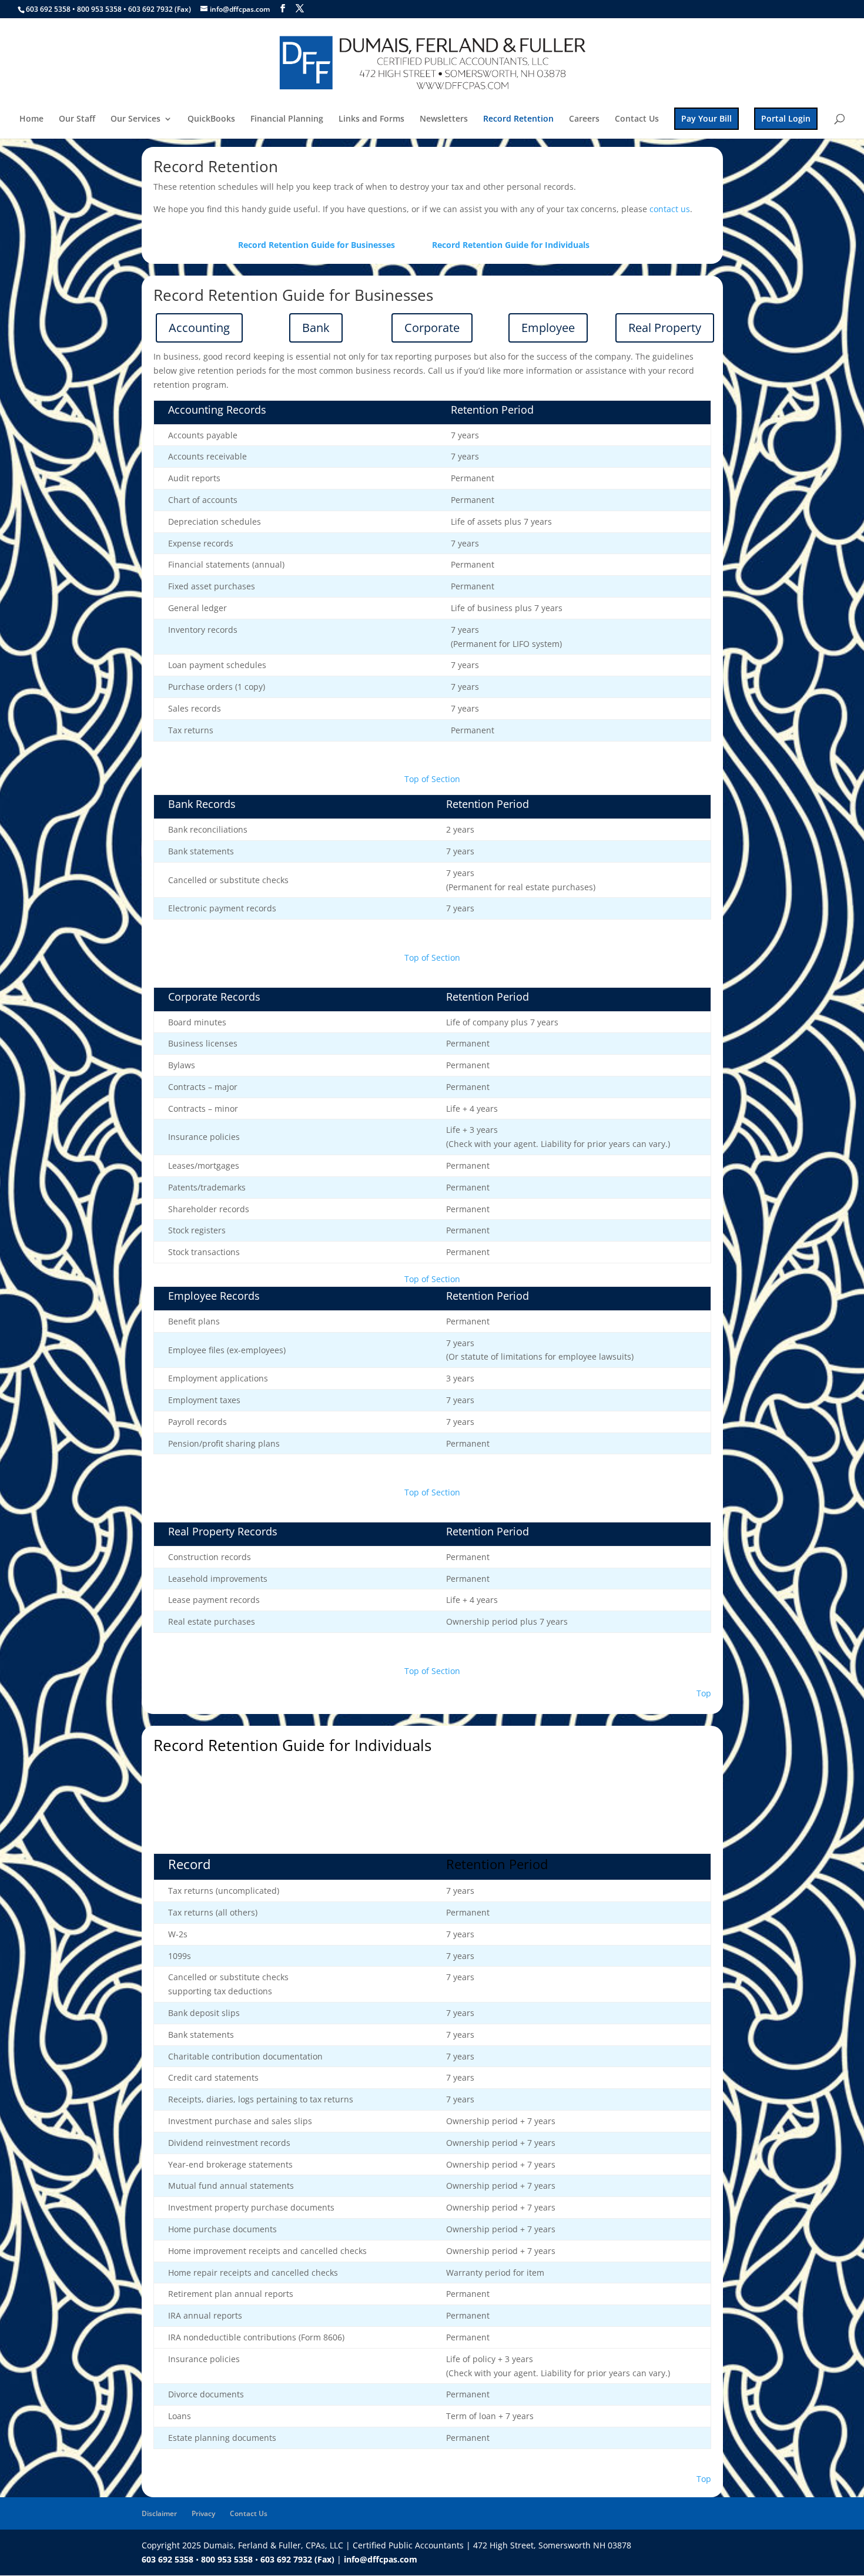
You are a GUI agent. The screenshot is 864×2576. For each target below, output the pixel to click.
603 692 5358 (48, 9)
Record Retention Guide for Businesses (317, 245)
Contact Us (637, 119)
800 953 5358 (100, 9)
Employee (548, 328)
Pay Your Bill (706, 118)
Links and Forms (371, 119)
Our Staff (77, 119)
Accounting (199, 328)
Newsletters (444, 119)
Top (704, 1693)
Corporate (432, 328)
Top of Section (432, 779)
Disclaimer (159, 2513)
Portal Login (786, 118)
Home (31, 119)
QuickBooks (211, 119)
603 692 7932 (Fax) (160, 9)
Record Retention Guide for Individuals (511, 245)
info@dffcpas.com (381, 2559)
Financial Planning (287, 119)
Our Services (135, 119)
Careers (584, 119)
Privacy (203, 2513)
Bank (316, 328)
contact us (670, 209)
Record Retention (518, 119)
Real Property (665, 328)
